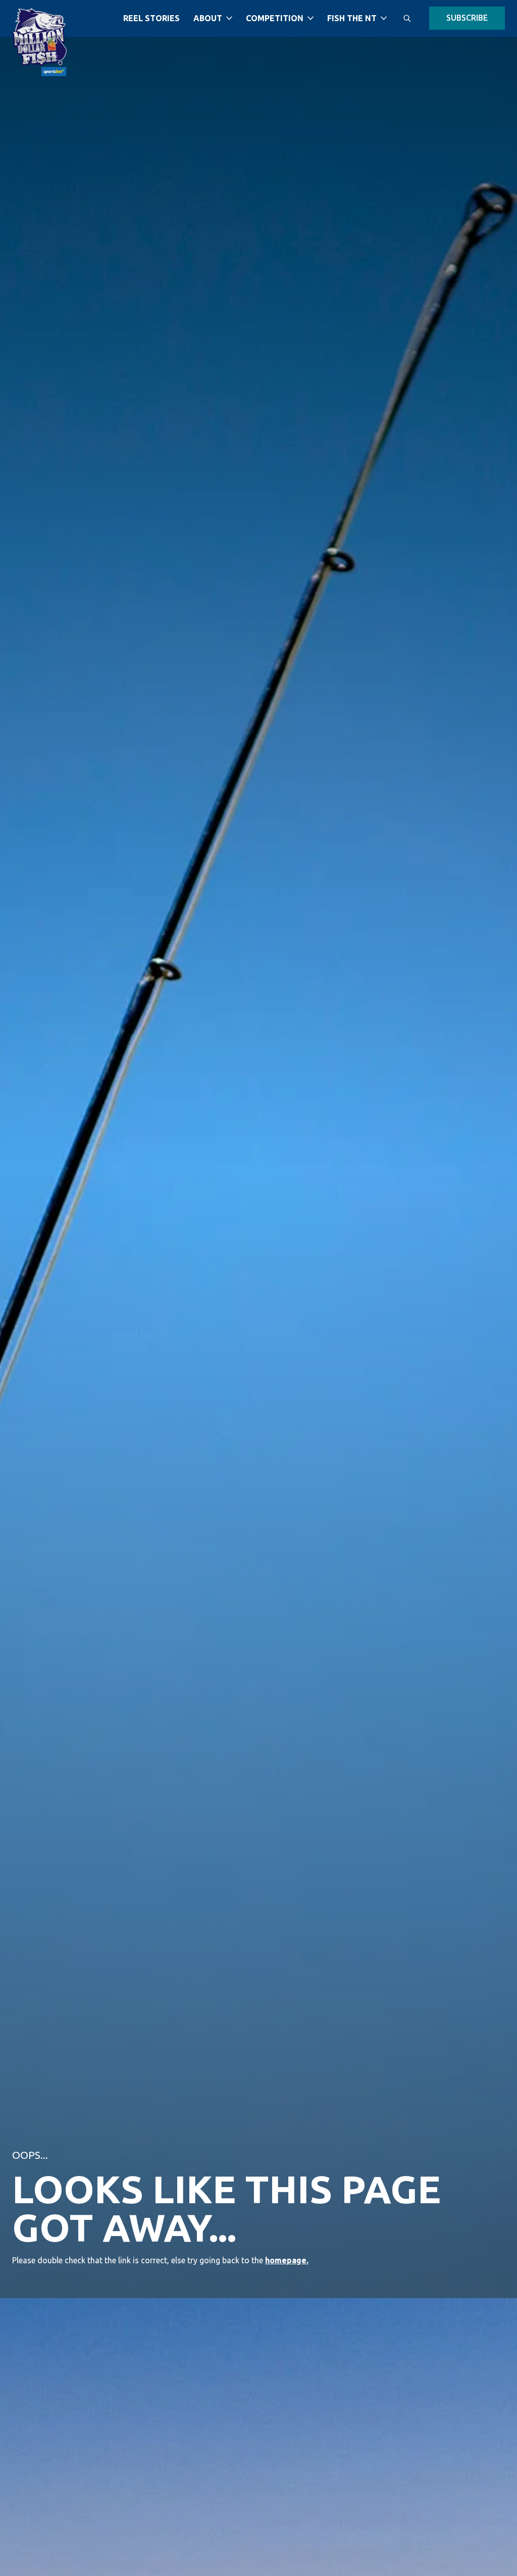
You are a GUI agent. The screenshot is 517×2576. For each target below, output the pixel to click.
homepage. (287, 2260)
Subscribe (467, 18)
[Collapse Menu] (229, 18)
